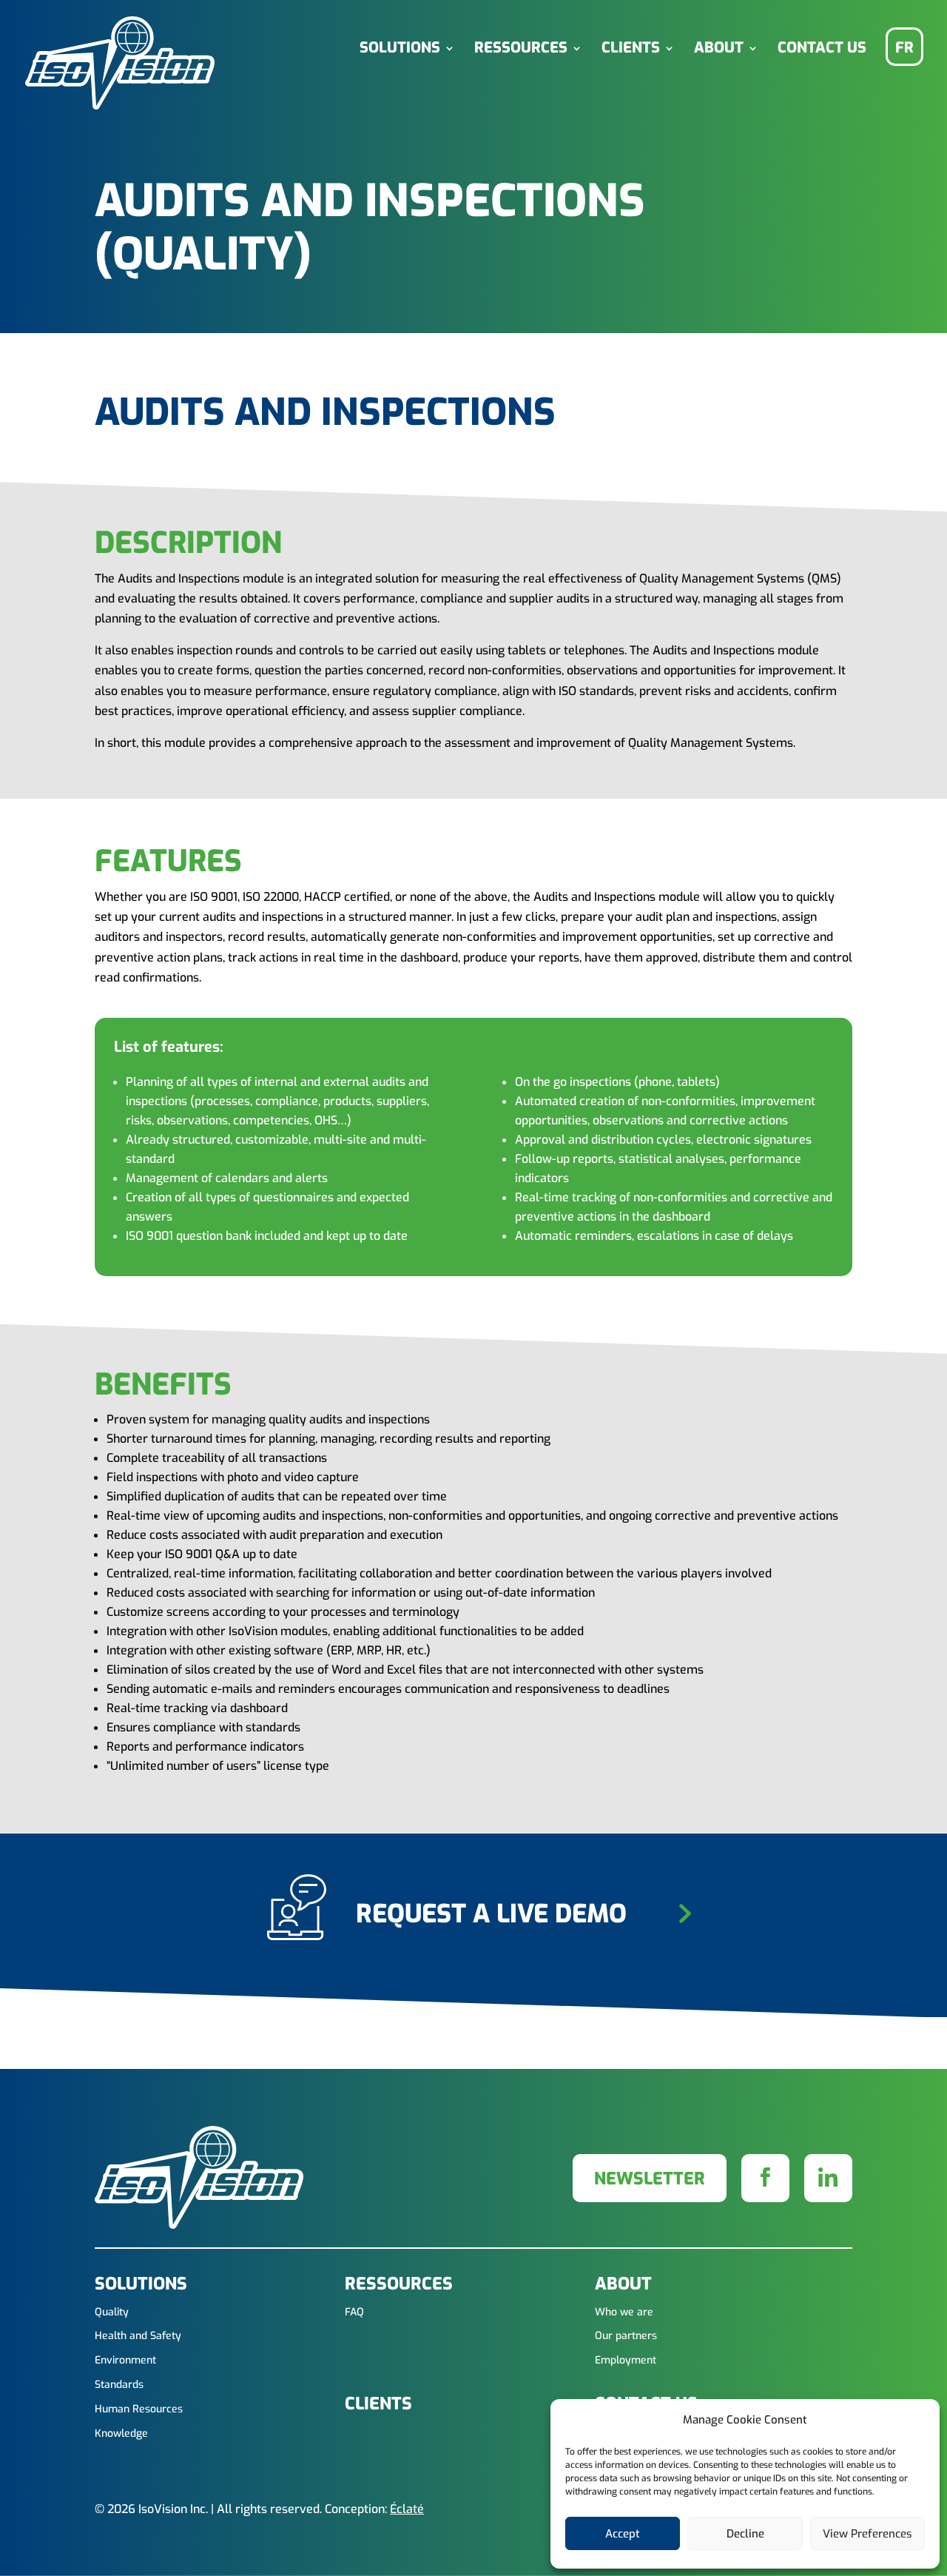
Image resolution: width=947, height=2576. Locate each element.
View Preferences (867, 2534)
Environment (125, 2361)
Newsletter (650, 2179)
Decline (745, 2534)
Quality (112, 2313)
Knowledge (121, 2434)
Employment (626, 2361)
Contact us (822, 49)
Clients (631, 49)
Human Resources (139, 2410)
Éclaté (407, 2509)
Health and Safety (138, 2337)
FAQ (354, 2313)
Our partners (626, 2337)
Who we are (624, 2313)
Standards (119, 2385)
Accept (623, 2534)
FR (904, 48)
